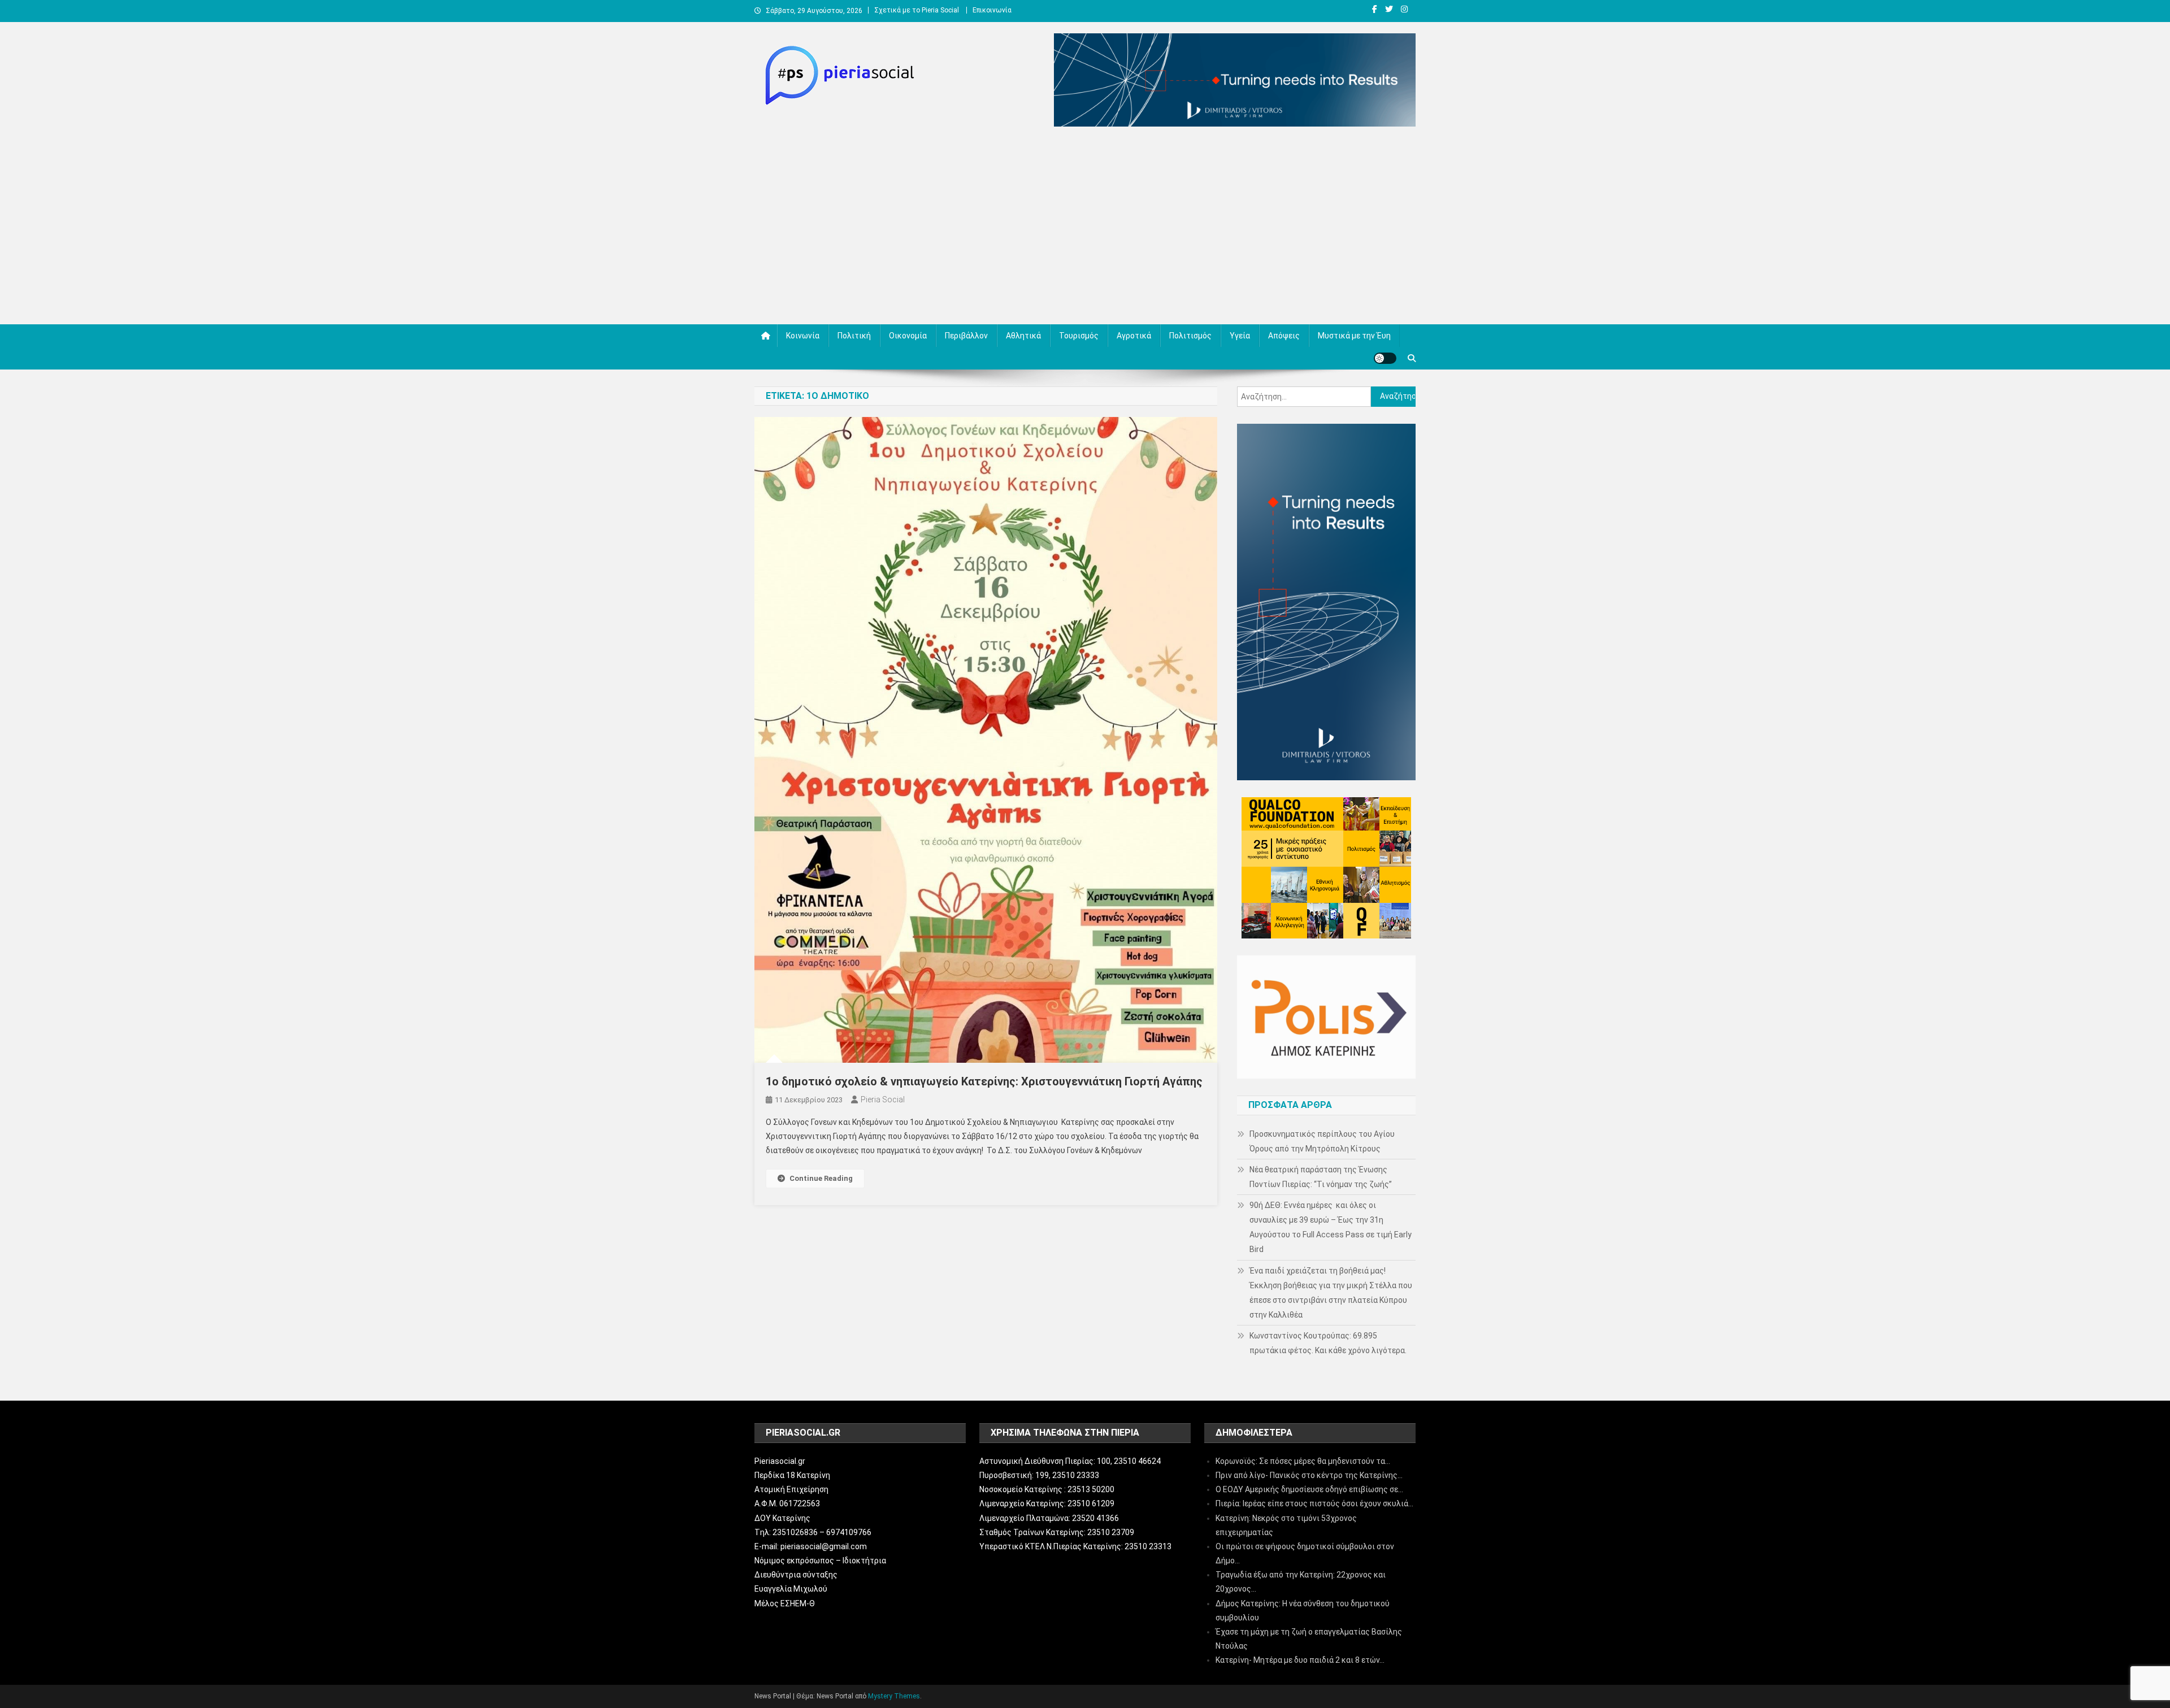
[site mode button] (1385, 358)
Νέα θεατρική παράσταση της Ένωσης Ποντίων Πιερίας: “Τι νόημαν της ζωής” (1321, 1177)
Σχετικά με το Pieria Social (917, 10)
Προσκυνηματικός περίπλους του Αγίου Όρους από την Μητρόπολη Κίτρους (1322, 1141)
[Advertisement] (1085, 228)
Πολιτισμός (1190, 336)
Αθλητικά (1023, 336)
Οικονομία (908, 336)
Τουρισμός (1079, 336)
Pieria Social (883, 1099)
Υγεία (1240, 336)
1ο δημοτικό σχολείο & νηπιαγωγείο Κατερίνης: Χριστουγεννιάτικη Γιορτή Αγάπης (984, 1081)
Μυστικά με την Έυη (1354, 336)
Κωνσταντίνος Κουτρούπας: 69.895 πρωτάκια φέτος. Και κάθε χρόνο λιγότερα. (1328, 1343)
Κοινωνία (803, 336)
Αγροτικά (1134, 336)
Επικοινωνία (992, 10)
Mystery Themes (894, 1696)
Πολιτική (854, 336)
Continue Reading (821, 1178)
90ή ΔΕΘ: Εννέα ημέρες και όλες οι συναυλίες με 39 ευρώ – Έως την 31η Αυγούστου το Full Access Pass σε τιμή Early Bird (1331, 1227)
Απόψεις (1284, 336)
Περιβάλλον (966, 336)
